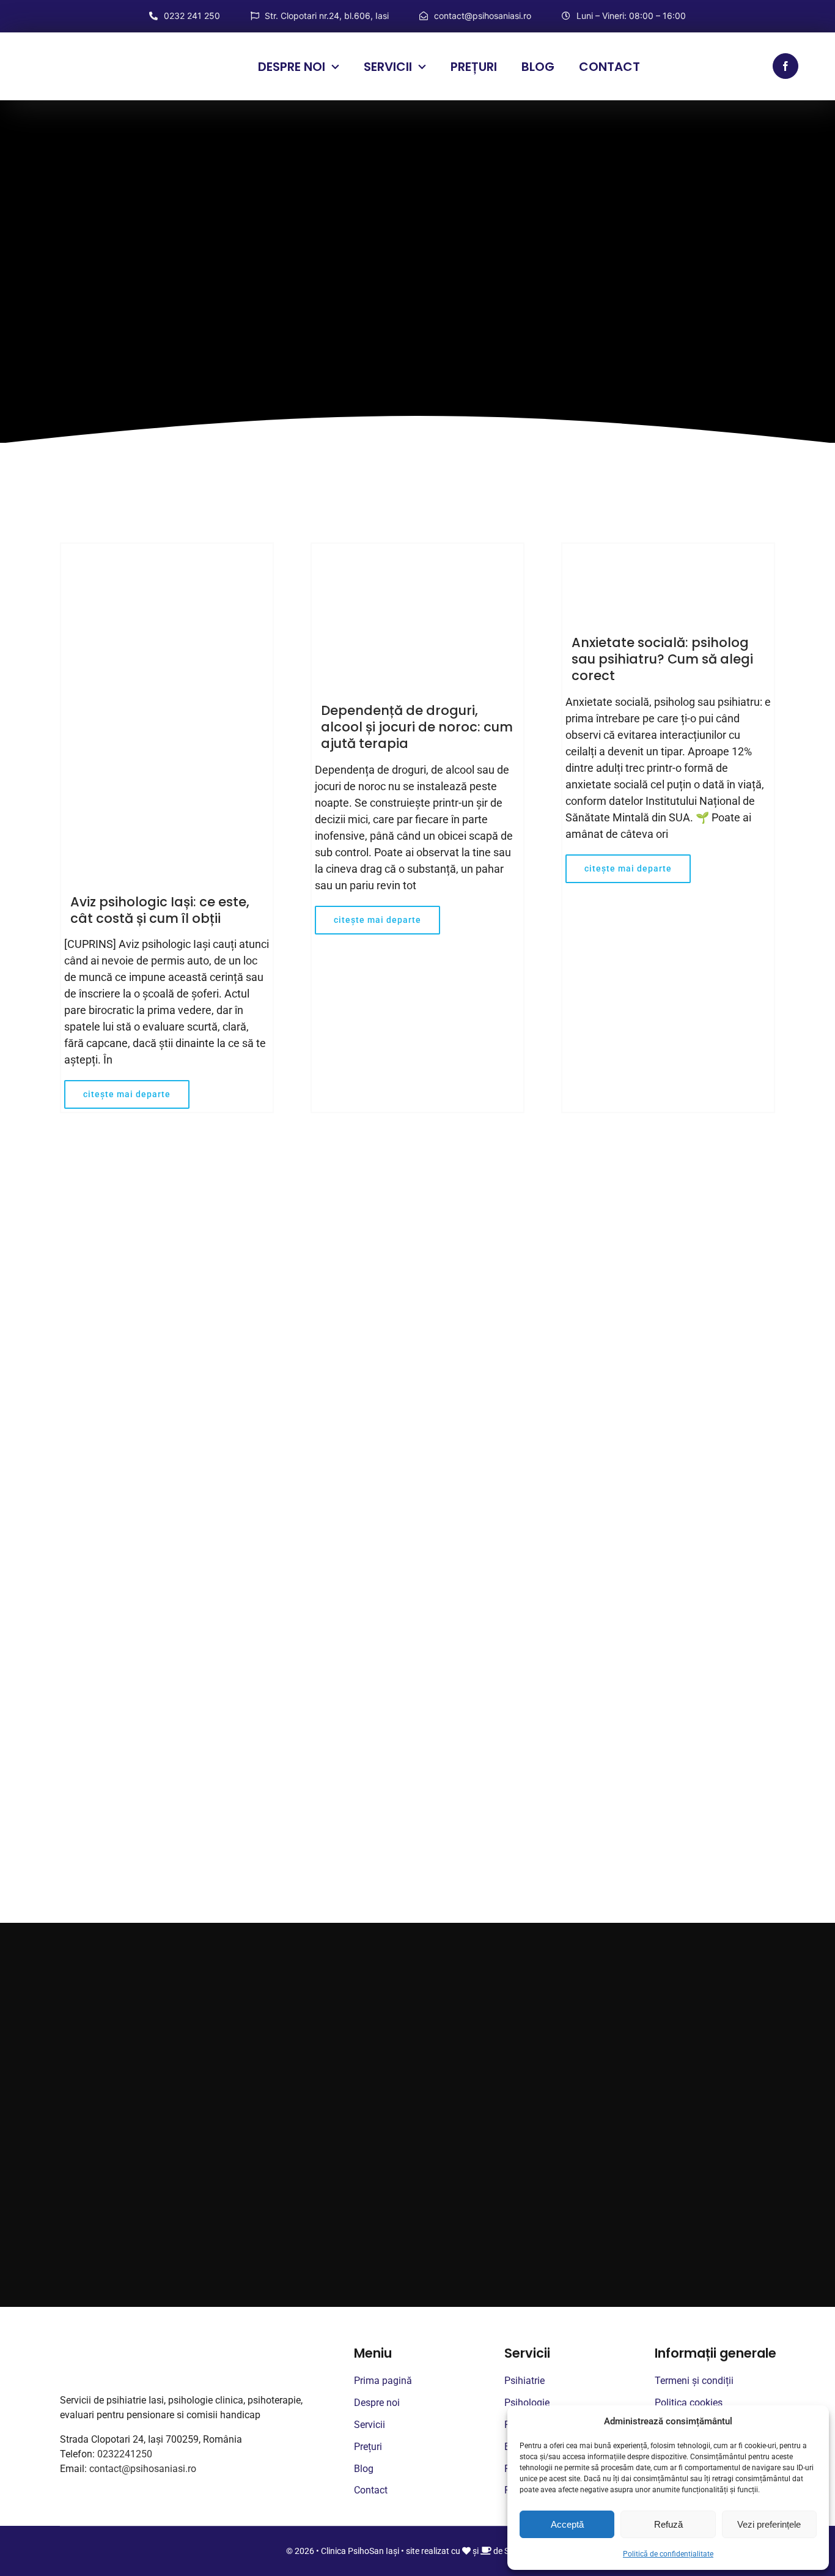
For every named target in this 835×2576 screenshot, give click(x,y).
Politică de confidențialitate (668, 2554)
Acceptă (567, 2524)
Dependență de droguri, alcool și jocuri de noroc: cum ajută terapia (417, 727)
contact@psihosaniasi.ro (143, 2469)
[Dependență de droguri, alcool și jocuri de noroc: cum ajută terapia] (417, 615)
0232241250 (125, 2454)
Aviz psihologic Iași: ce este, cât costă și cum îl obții (160, 910)
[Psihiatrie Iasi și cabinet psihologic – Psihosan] (101, 55)
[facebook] (785, 66)
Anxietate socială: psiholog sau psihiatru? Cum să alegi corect (662, 659)
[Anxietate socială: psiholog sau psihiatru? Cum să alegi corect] (668, 581)
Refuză (668, 2524)
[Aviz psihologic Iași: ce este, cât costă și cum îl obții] (167, 711)
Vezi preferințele (769, 2524)
